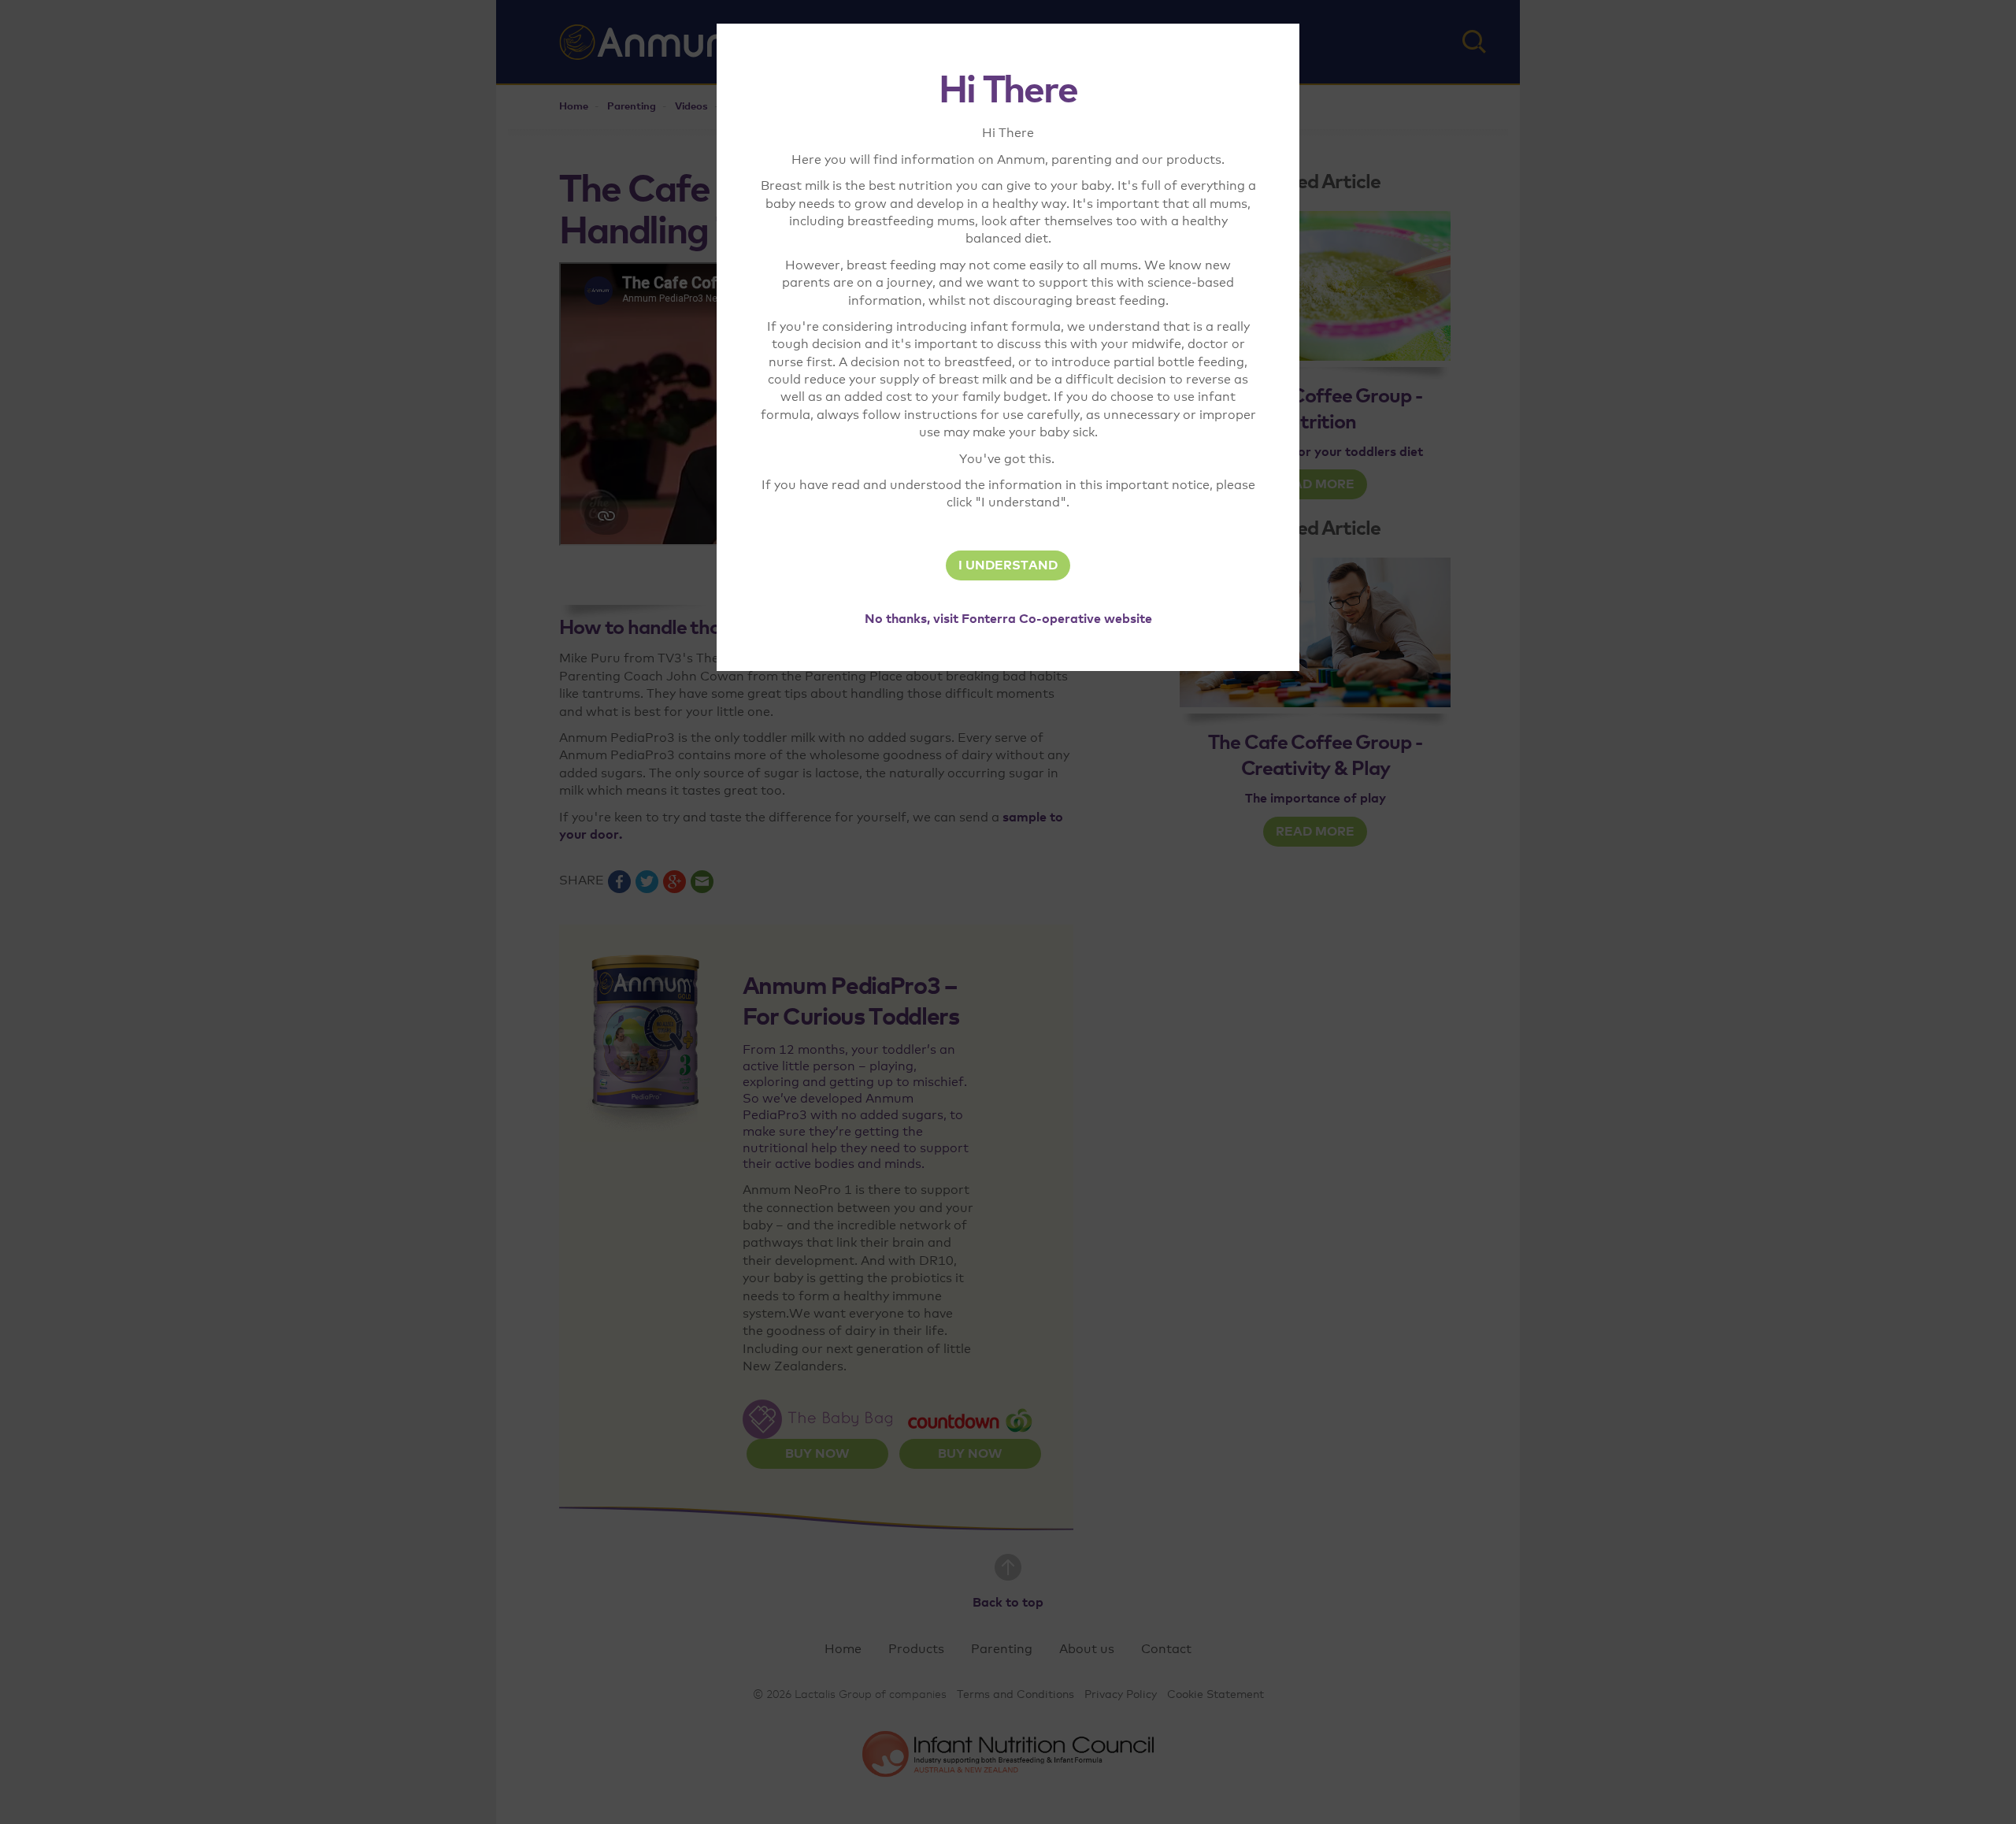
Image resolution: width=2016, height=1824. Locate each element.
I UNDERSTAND (1008, 565)
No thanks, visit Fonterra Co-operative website (1008, 619)
